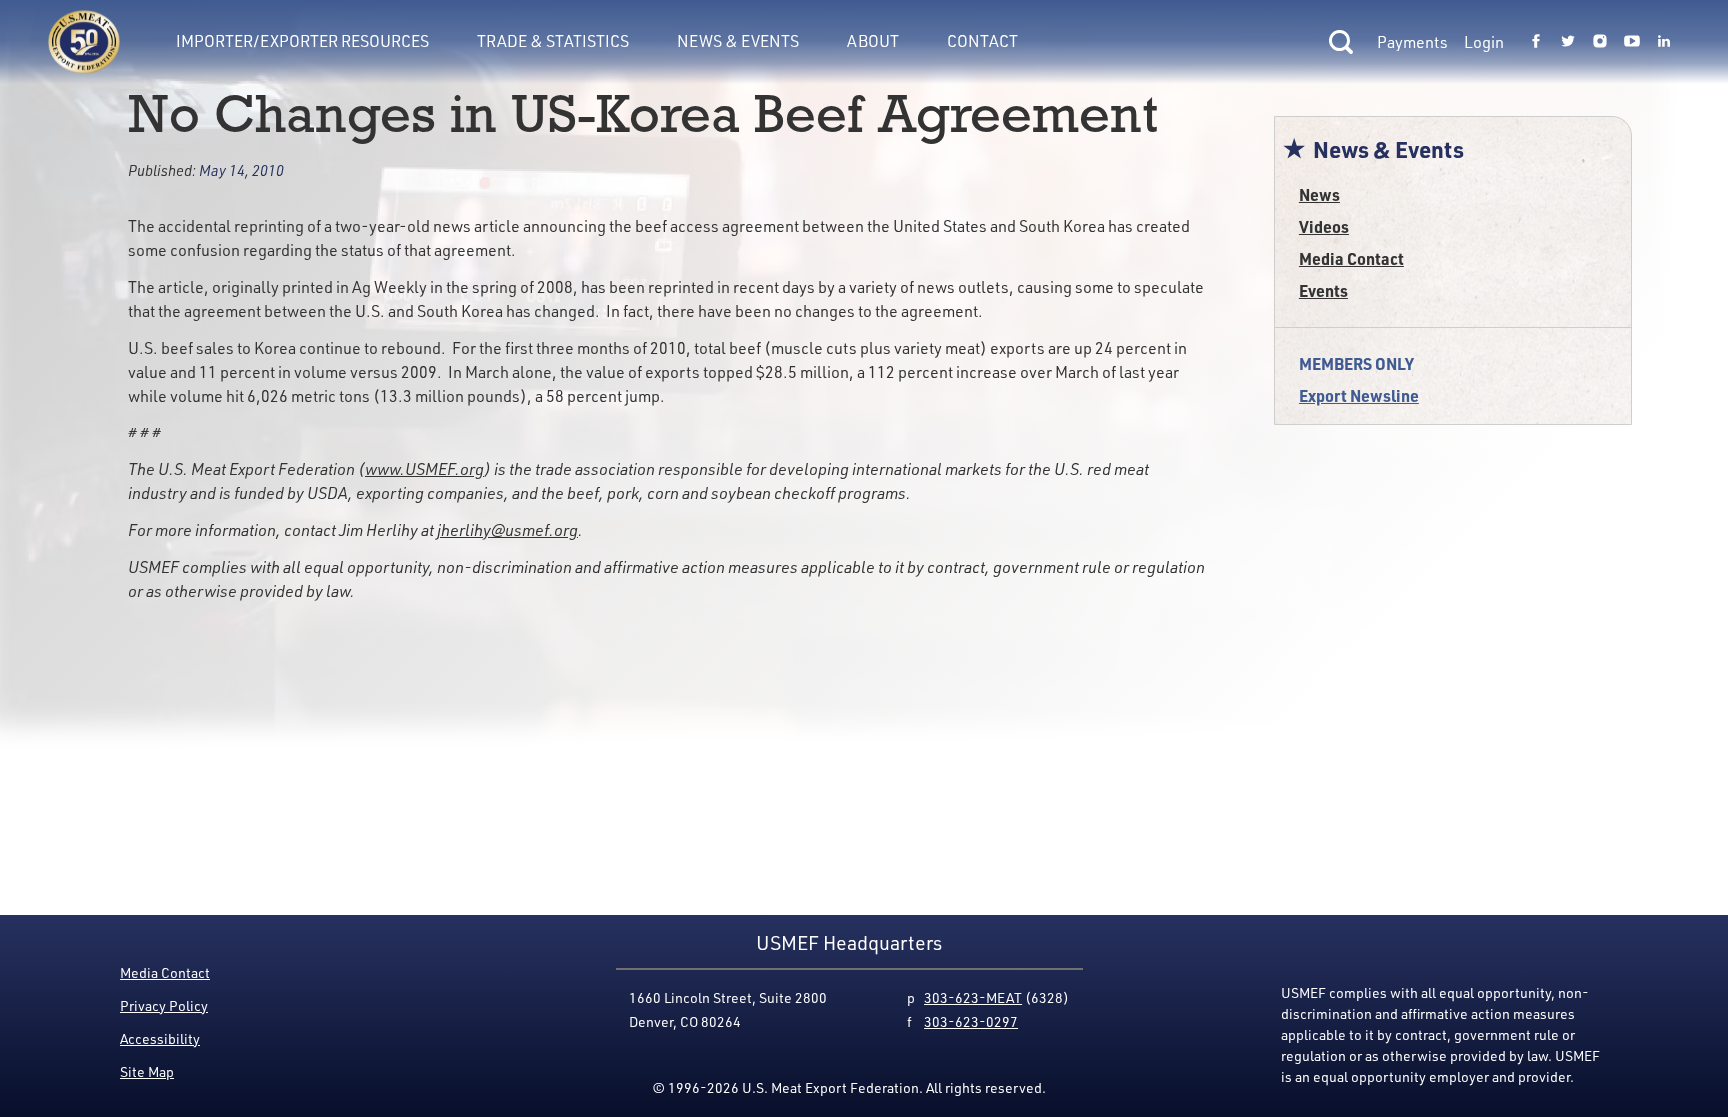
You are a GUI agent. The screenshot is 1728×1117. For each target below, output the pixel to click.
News (1319, 194)
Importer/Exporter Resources (302, 41)
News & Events (738, 41)
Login (1484, 42)
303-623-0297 (971, 1021)
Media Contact (1351, 258)
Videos (1324, 226)
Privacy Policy (164, 1005)
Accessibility (160, 1038)
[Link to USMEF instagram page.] (1600, 42)
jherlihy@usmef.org (507, 530)
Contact (982, 41)
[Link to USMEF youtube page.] (1632, 42)
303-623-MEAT (973, 997)
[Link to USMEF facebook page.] (1536, 42)
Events (1323, 290)
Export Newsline (1359, 395)
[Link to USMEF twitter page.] (1568, 42)
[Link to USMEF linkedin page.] (1664, 42)
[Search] (1341, 42)
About (873, 41)
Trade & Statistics (553, 41)
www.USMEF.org (424, 469)
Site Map (147, 1071)
